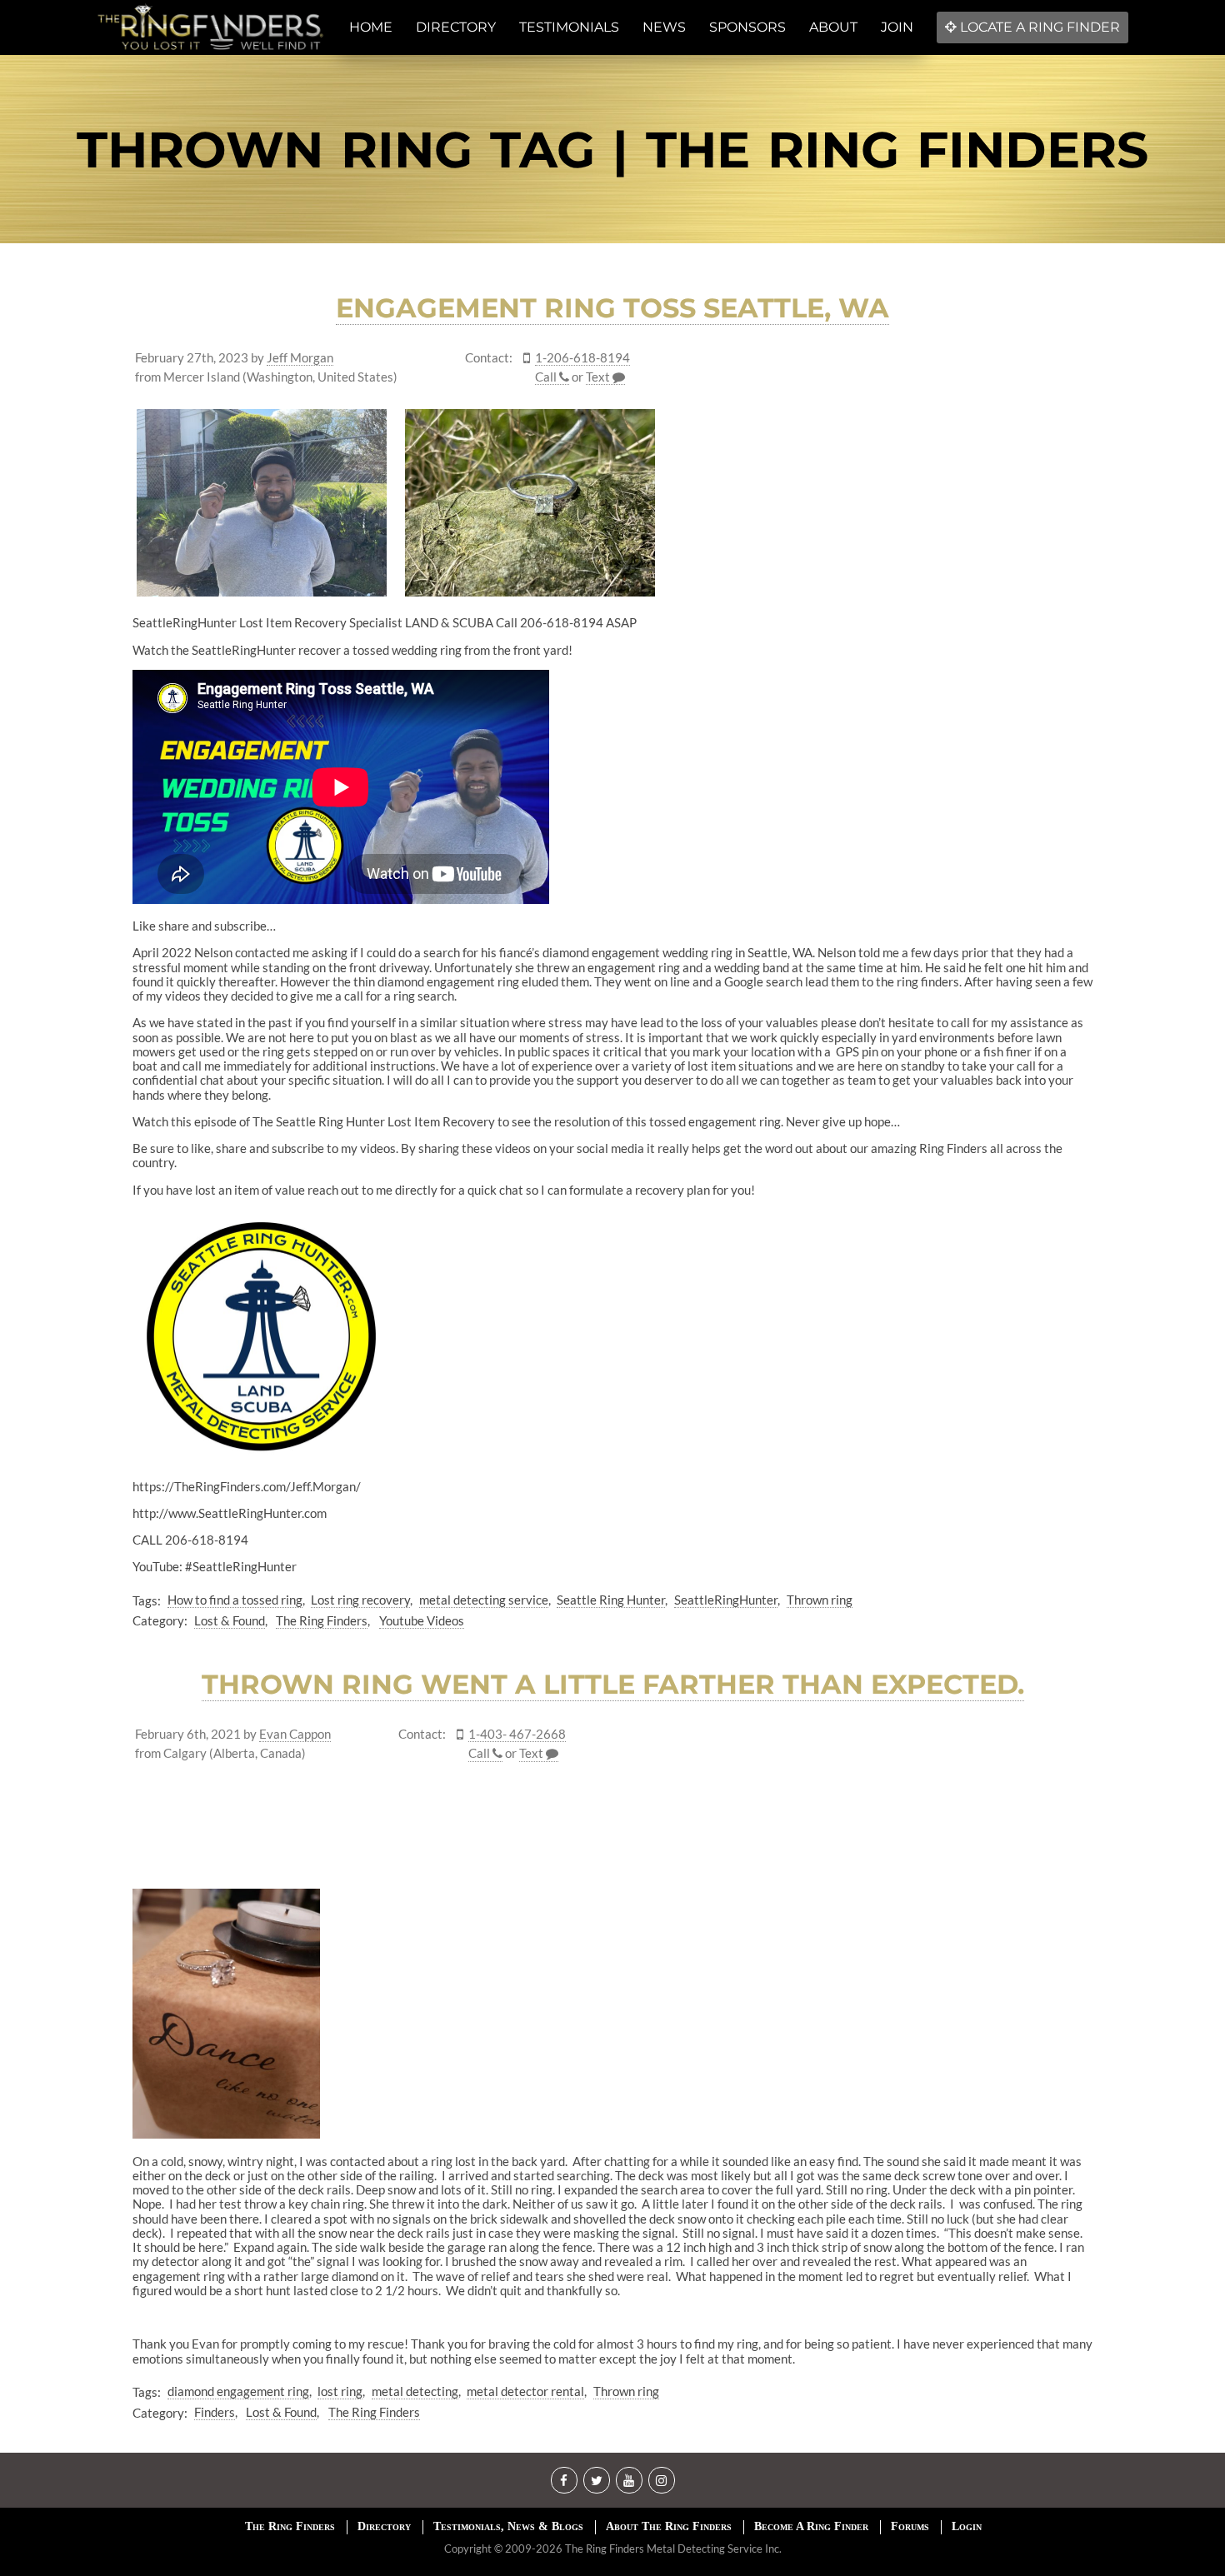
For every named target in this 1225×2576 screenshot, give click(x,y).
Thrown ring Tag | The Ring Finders (612, 150)
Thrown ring (820, 1600)
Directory (384, 2526)
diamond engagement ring (238, 2391)
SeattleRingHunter (726, 1600)
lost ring (340, 2391)
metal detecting (415, 2391)
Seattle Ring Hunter (611, 1600)
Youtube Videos (422, 1620)
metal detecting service (484, 1600)
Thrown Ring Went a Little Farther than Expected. (613, 1684)
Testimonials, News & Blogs (508, 2526)
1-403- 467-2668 (517, 1734)
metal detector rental (525, 2391)
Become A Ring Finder (811, 2526)
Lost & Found (230, 1620)
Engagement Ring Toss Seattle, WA (612, 308)
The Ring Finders (322, 1620)
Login (967, 2526)
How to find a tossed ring (235, 1600)
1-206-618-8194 (582, 358)
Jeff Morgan (300, 358)
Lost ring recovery (360, 1600)
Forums (910, 2526)
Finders (215, 2412)
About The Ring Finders (669, 2526)
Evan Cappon (295, 1734)
